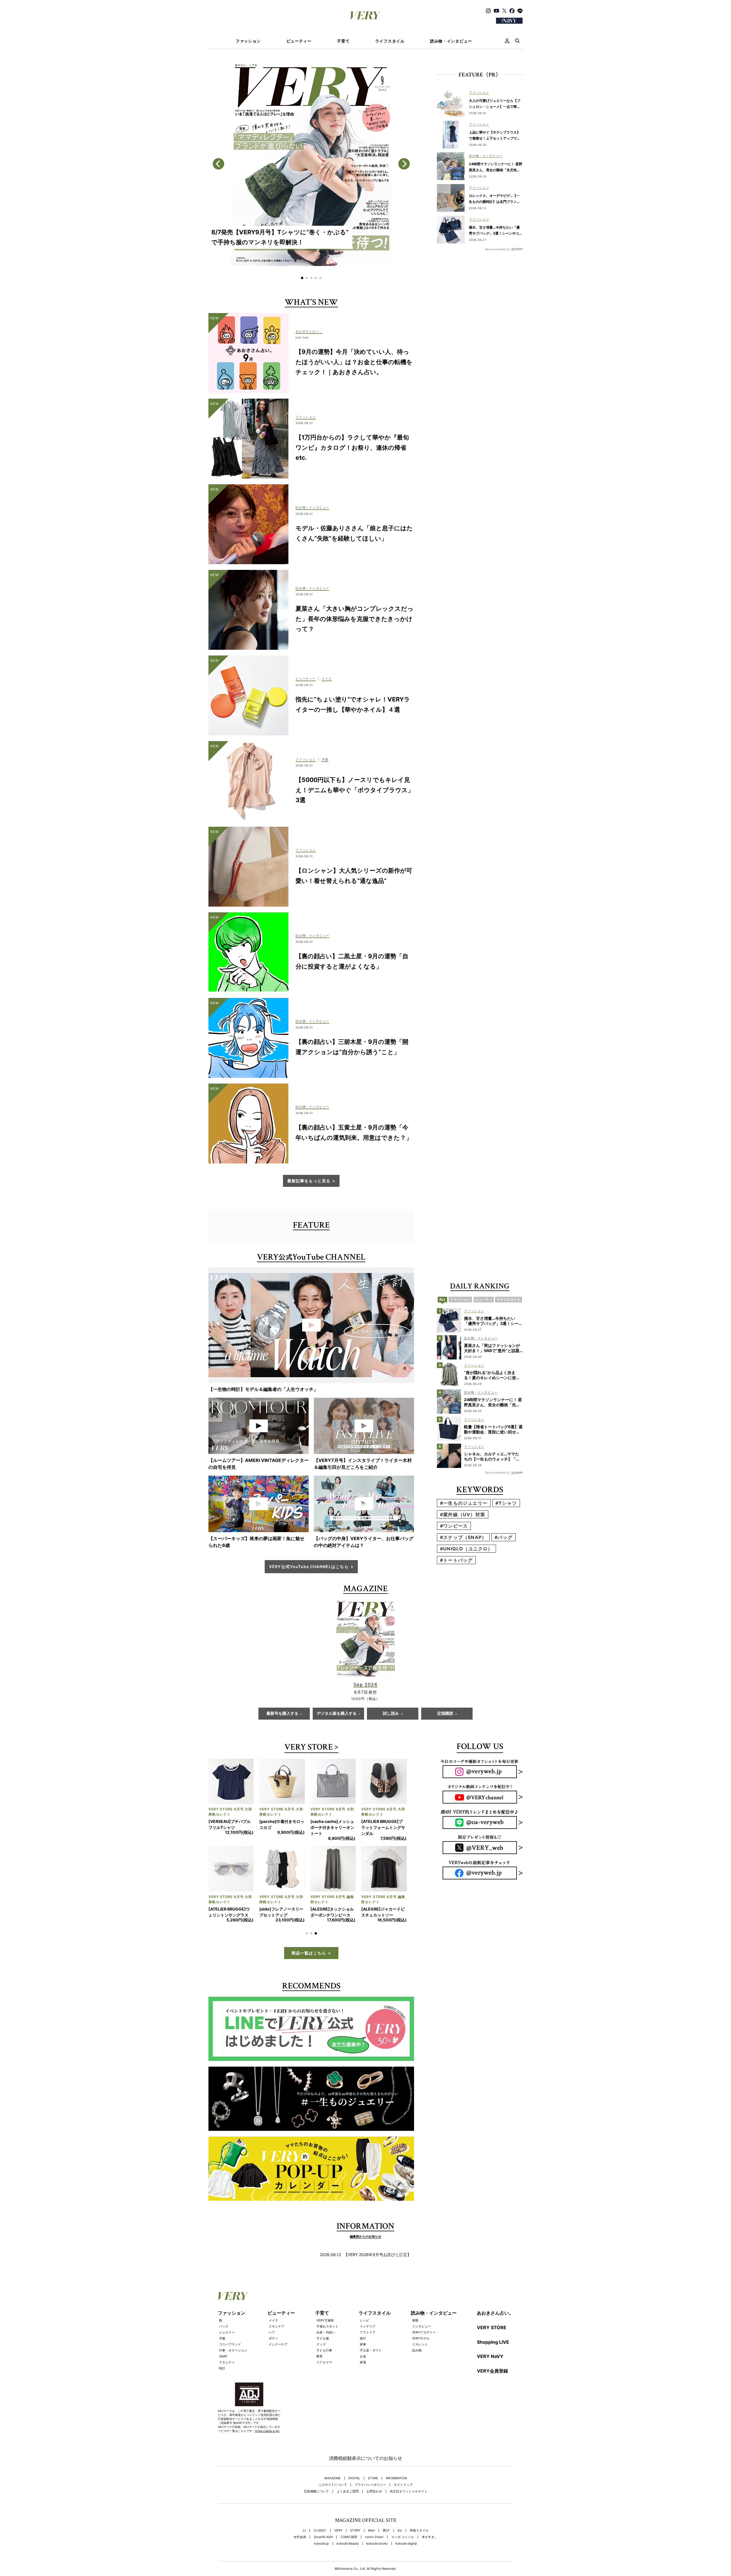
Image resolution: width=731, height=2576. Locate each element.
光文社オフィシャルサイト (409, 2509)
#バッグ (504, 1537)
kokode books (377, 2562)
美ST (386, 2548)
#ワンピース (454, 1526)
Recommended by (498, 249)
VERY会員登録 (492, 2389)
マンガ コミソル (403, 2555)
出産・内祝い (326, 2350)
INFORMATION (396, 2496)
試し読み (391, 1714)
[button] (302, 278)
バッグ (224, 2344)
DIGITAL (354, 2496)
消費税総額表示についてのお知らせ (365, 2476)
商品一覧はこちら (309, 1971)
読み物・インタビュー (451, 41)
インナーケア (278, 2362)
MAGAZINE (333, 2496)
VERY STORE (309, 1748)
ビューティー (299, 41)
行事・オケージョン (233, 2368)
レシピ (365, 2338)
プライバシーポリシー (370, 2503)
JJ (304, 2548)
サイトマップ (403, 2503)
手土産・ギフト (371, 2368)
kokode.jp (322, 2562)
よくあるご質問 (348, 2509)
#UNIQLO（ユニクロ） (466, 1549)
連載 (415, 2338)
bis (400, 2548)
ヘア (272, 2350)
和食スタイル (419, 2548)
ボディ (273, 2356)
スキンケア (277, 2344)
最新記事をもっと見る (309, 1181)
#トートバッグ (456, 1560)
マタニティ (227, 2380)
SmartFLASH (323, 2555)
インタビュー (421, 2344)
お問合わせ (374, 2509)
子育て (343, 41)
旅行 (363, 2356)
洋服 (222, 2356)
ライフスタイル (390, 41)
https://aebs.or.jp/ (267, 2449)
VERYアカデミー (424, 2350)
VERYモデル (421, 2356)
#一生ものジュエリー (464, 1503)
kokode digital (406, 2562)
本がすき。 (430, 2555)
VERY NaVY (490, 2374)
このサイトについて (333, 2503)
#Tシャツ (506, 1503)
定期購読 (445, 1714)
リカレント (420, 2362)
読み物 (417, 2368)
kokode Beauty (348, 2562)
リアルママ (324, 2380)
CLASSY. (320, 2548)
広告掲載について (316, 2509)
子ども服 (323, 2356)
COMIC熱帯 (349, 2555)
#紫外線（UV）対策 (463, 1514)
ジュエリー (227, 2350)
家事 (363, 2362)
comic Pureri (374, 2555)
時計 (222, 2386)
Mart (371, 2548)
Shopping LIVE (493, 2360)
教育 (320, 2374)
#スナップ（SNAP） (463, 1537)
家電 (363, 2380)
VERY (338, 2548)
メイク (273, 2338)
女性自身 (300, 2555)
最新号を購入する (282, 1714)
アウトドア (368, 2350)
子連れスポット (327, 2344)
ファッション (248, 41)
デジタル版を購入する (337, 1714)
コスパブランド (230, 2362)
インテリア (368, 2344)
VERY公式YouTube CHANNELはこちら (309, 1567)
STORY (355, 2548)
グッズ (321, 2362)
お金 (363, 2374)
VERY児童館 (325, 2338)
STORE (373, 2496)
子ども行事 (324, 2368)
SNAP (223, 2374)
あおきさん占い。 (495, 2331)
